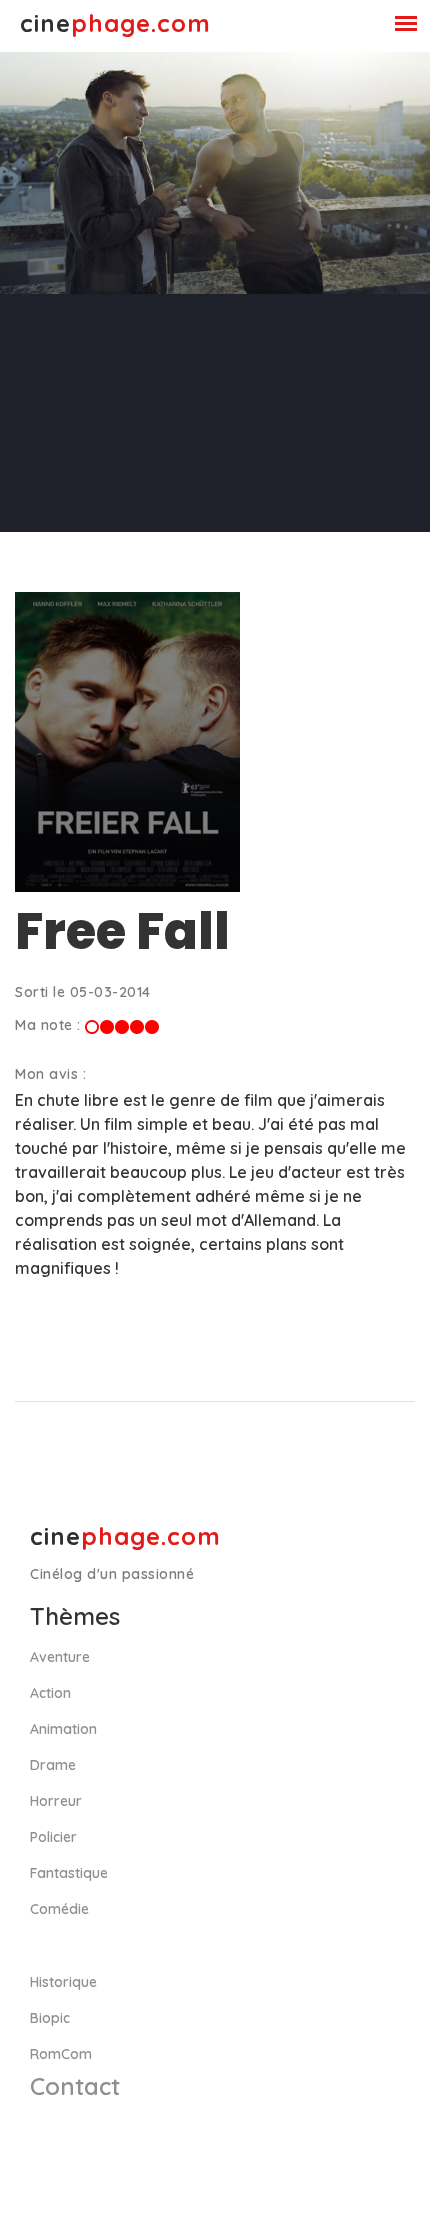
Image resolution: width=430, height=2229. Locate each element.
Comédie (59, 1909)
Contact (75, 2086)
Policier (53, 1837)
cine (115, 23)
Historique (63, 1982)
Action (50, 1693)
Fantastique (69, 1873)
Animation (63, 1729)
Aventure (60, 1657)
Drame (53, 1765)
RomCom (61, 2054)
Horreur (56, 1801)
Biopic (50, 2018)
